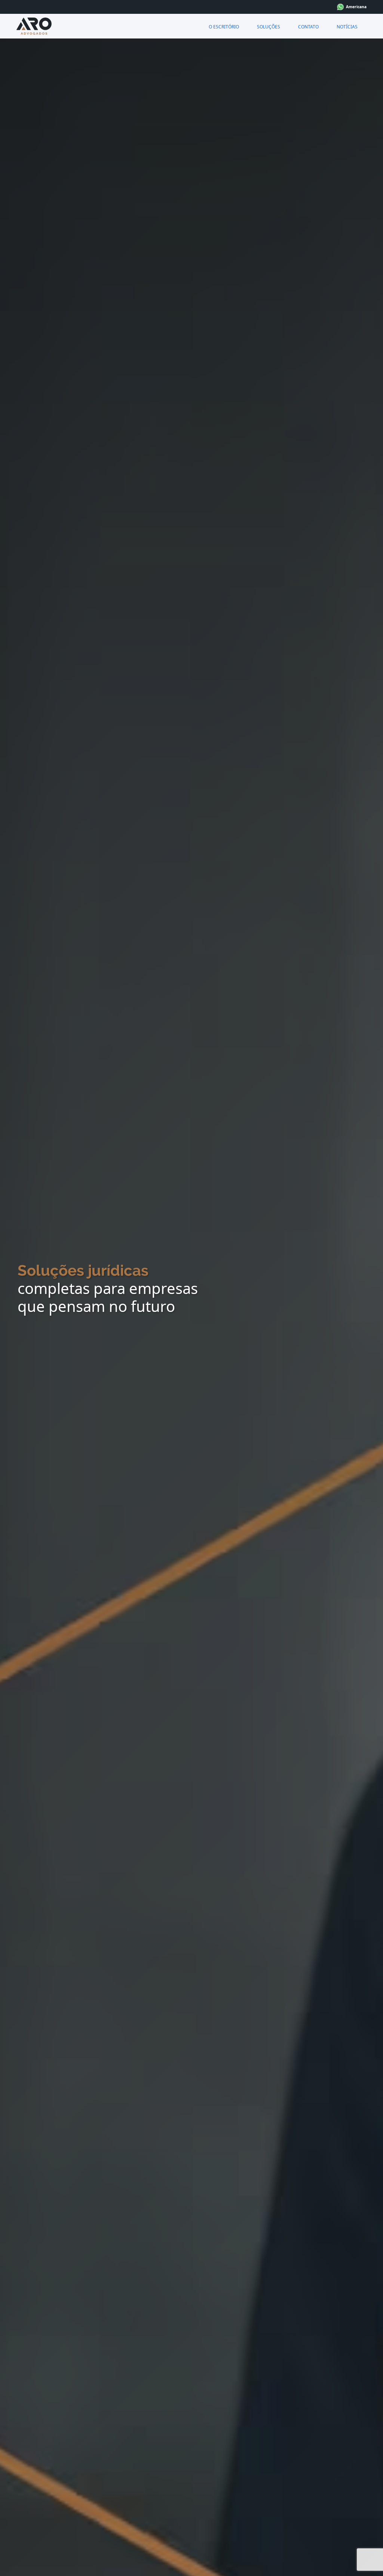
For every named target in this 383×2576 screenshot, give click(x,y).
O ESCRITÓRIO (224, 27)
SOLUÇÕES (269, 27)
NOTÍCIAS (347, 27)
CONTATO (308, 27)
